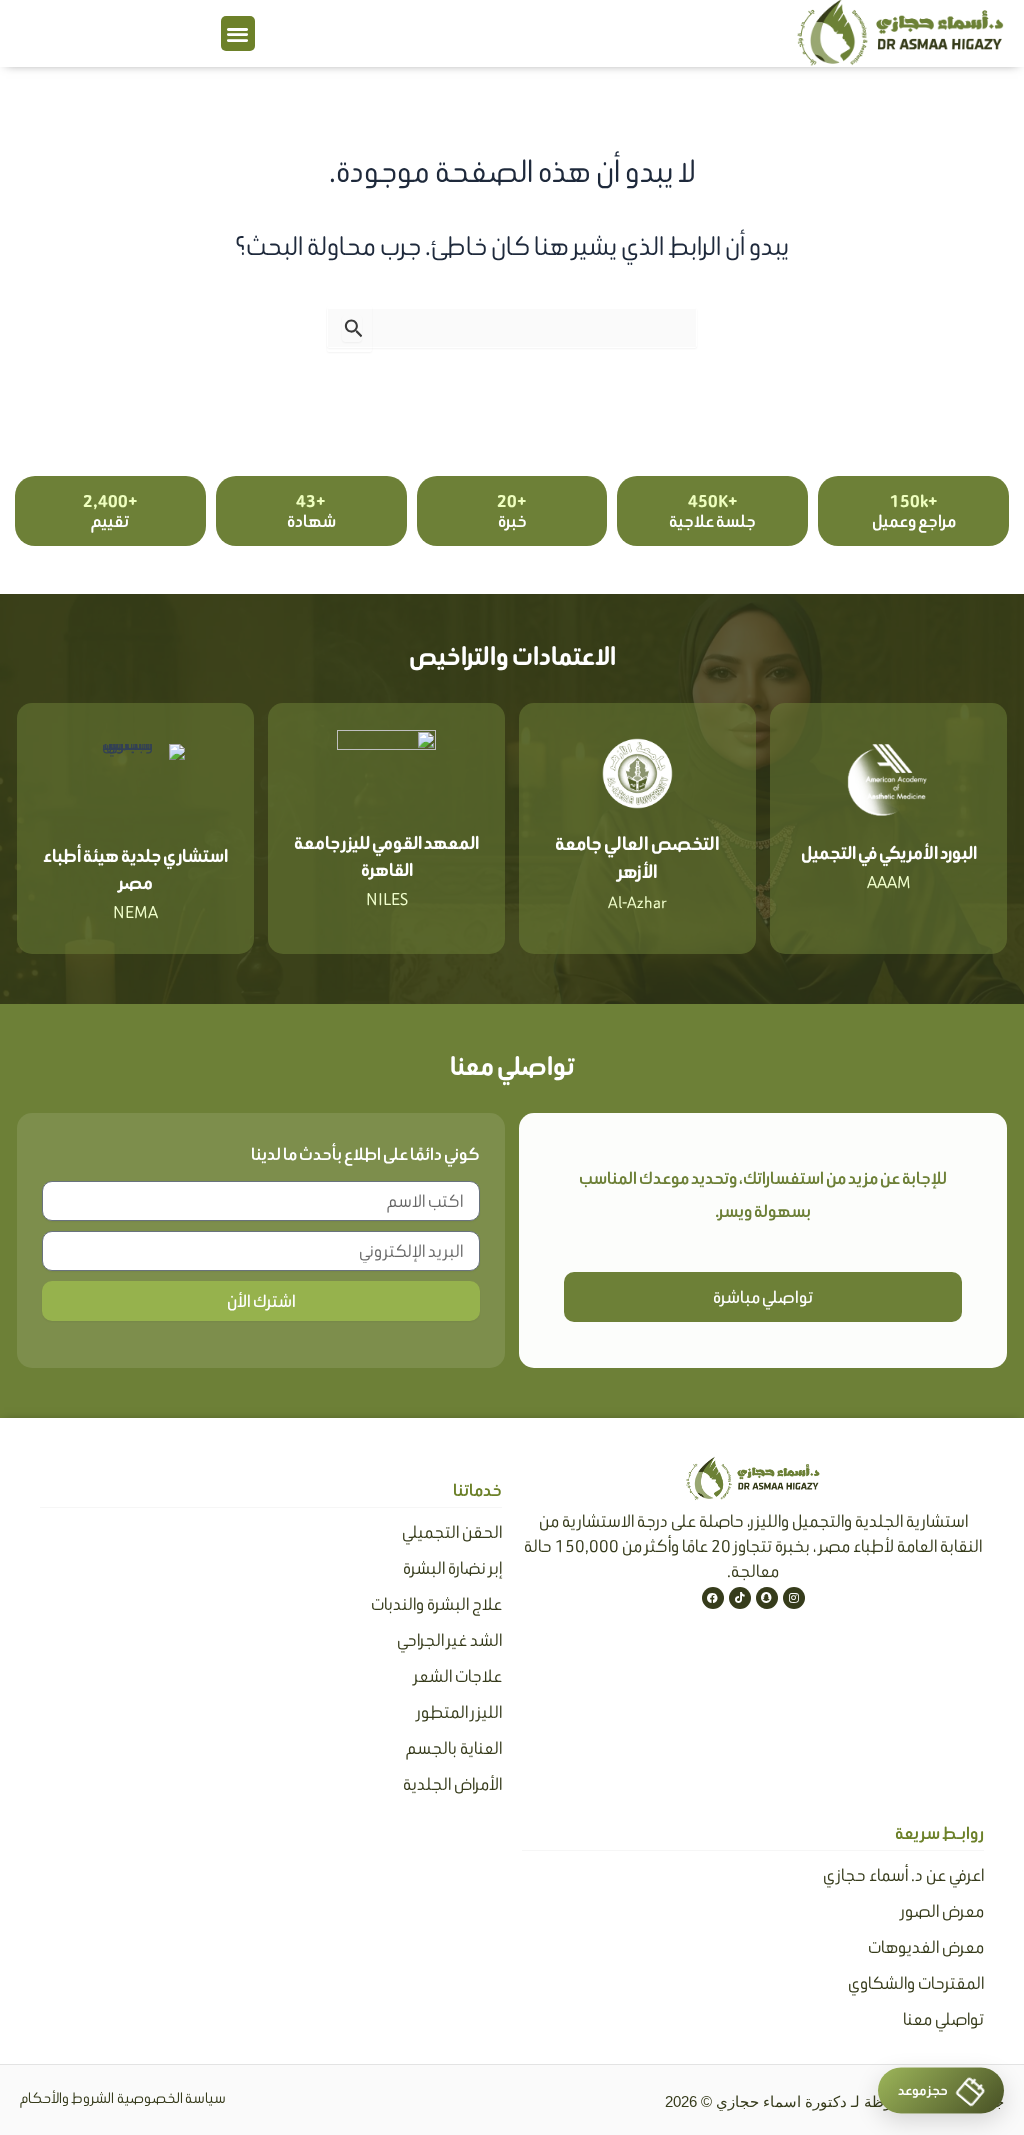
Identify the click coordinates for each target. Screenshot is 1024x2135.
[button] (238, 33)
